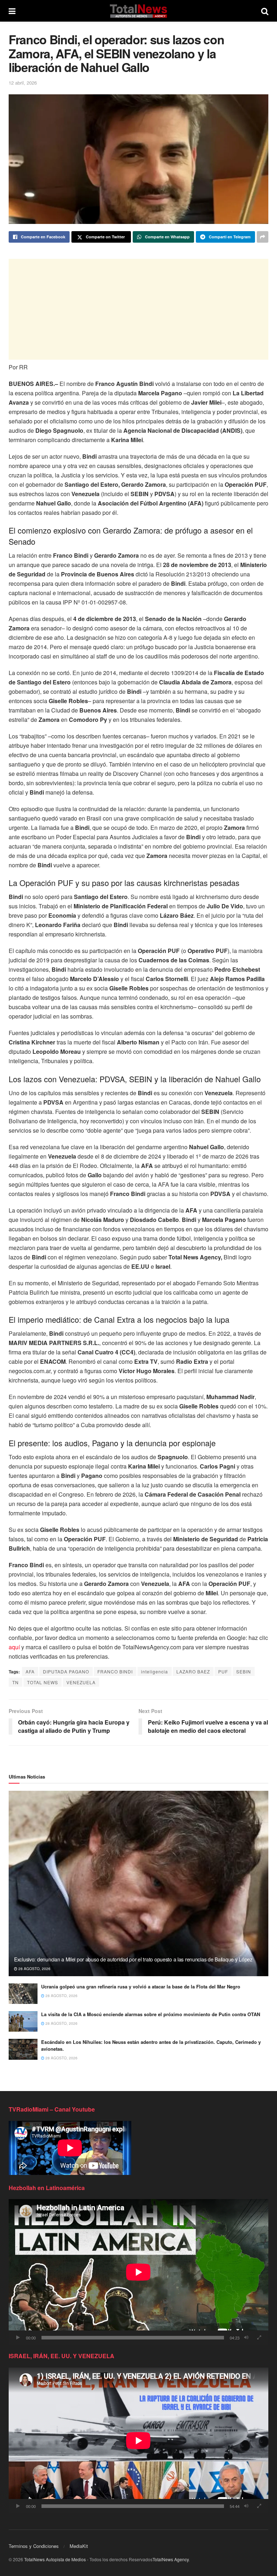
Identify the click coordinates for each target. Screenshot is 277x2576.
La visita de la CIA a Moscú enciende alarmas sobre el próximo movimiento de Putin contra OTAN (151, 2014)
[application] (138, 2272)
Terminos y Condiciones (34, 2546)
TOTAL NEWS (43, 1682)
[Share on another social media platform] (263, 237)
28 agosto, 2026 (34, 1969)
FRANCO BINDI (115, 1671)
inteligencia (155, 1671)
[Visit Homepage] (138, 11)
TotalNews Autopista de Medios (55, 2559)
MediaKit (79, 2546)
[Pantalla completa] (259, 2338)
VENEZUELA (81, 1682)
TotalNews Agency (171, 2559)
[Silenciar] (246, 2338)
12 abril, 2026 (23, 83)
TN (16, 1682)
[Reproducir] (18, 2338)
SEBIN (244, 1671)
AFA (30, 1671)
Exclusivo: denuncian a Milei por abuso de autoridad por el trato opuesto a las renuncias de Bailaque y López (133, 1959)
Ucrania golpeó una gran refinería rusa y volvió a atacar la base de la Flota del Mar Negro (141, 1986)
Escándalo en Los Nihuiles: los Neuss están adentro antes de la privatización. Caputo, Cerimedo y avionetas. (151, 2045)
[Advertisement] (138, 309)
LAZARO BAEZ (193, 1671)
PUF (223, 1671)
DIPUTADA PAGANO (66, 1671)
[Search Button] (265, 11)
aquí (14, 1647)
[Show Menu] (12, 11)
